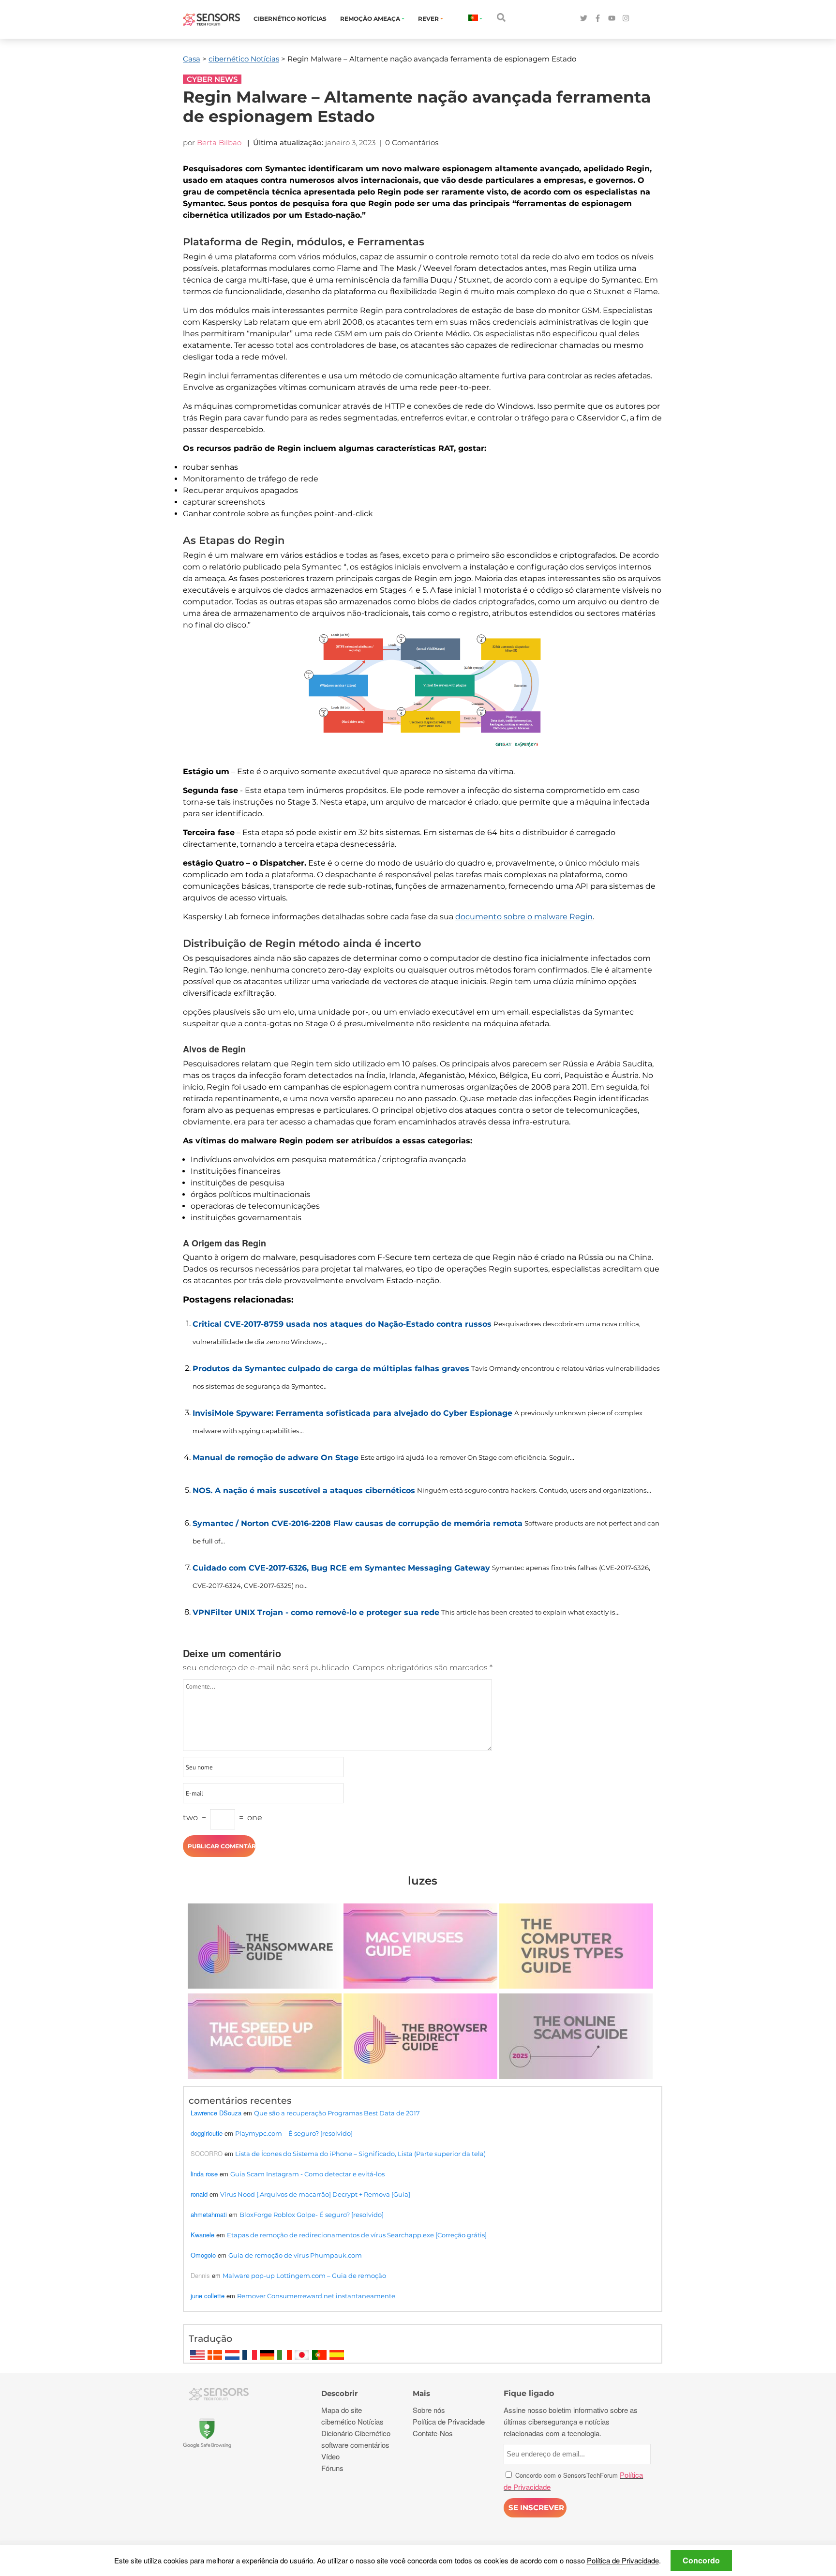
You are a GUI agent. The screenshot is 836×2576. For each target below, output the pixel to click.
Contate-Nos (433, 2433)
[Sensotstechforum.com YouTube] (612, 19)
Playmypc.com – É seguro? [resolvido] (294, 2133)
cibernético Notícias (290, 19)
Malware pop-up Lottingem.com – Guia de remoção (304, 2276)
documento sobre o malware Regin (524, 917)
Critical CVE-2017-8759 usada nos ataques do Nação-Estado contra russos (342, 1324)
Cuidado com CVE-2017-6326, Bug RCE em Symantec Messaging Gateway (341, 1568)
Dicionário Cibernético (356, 2433)
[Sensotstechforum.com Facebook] (598, 19)
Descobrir (339, 2393)
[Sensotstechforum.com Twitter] (584, 19)
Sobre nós (429, 2410)
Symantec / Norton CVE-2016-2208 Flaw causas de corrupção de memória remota (358, 1523)
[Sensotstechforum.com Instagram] (626, 19)
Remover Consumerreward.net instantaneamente (316, 2296)
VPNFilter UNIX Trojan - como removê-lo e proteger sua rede (316, 1612)
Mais (421, 2393)
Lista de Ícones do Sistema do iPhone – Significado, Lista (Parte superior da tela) (360, 2154)
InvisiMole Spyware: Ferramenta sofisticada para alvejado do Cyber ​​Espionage (352, 1413)
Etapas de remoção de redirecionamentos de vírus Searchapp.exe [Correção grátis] (357, 2235)
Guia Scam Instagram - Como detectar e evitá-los (307, 2174)
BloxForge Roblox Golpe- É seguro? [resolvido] (312, 2215)
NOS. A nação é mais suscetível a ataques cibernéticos (304, 1490)
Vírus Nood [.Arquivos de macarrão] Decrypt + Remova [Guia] (315, 2194)
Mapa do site (342, 2410)
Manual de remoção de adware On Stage (276, 1458)
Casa (192, 59)
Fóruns (332, 2468)
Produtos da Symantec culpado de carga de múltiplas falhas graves (331, 1369)
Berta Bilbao (219, 142)
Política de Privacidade (623, 2560)
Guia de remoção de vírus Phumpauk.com (295, 2255)
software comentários (355, 2445)
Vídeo (330, 2456)
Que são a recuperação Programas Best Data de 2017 (337, 2113)
